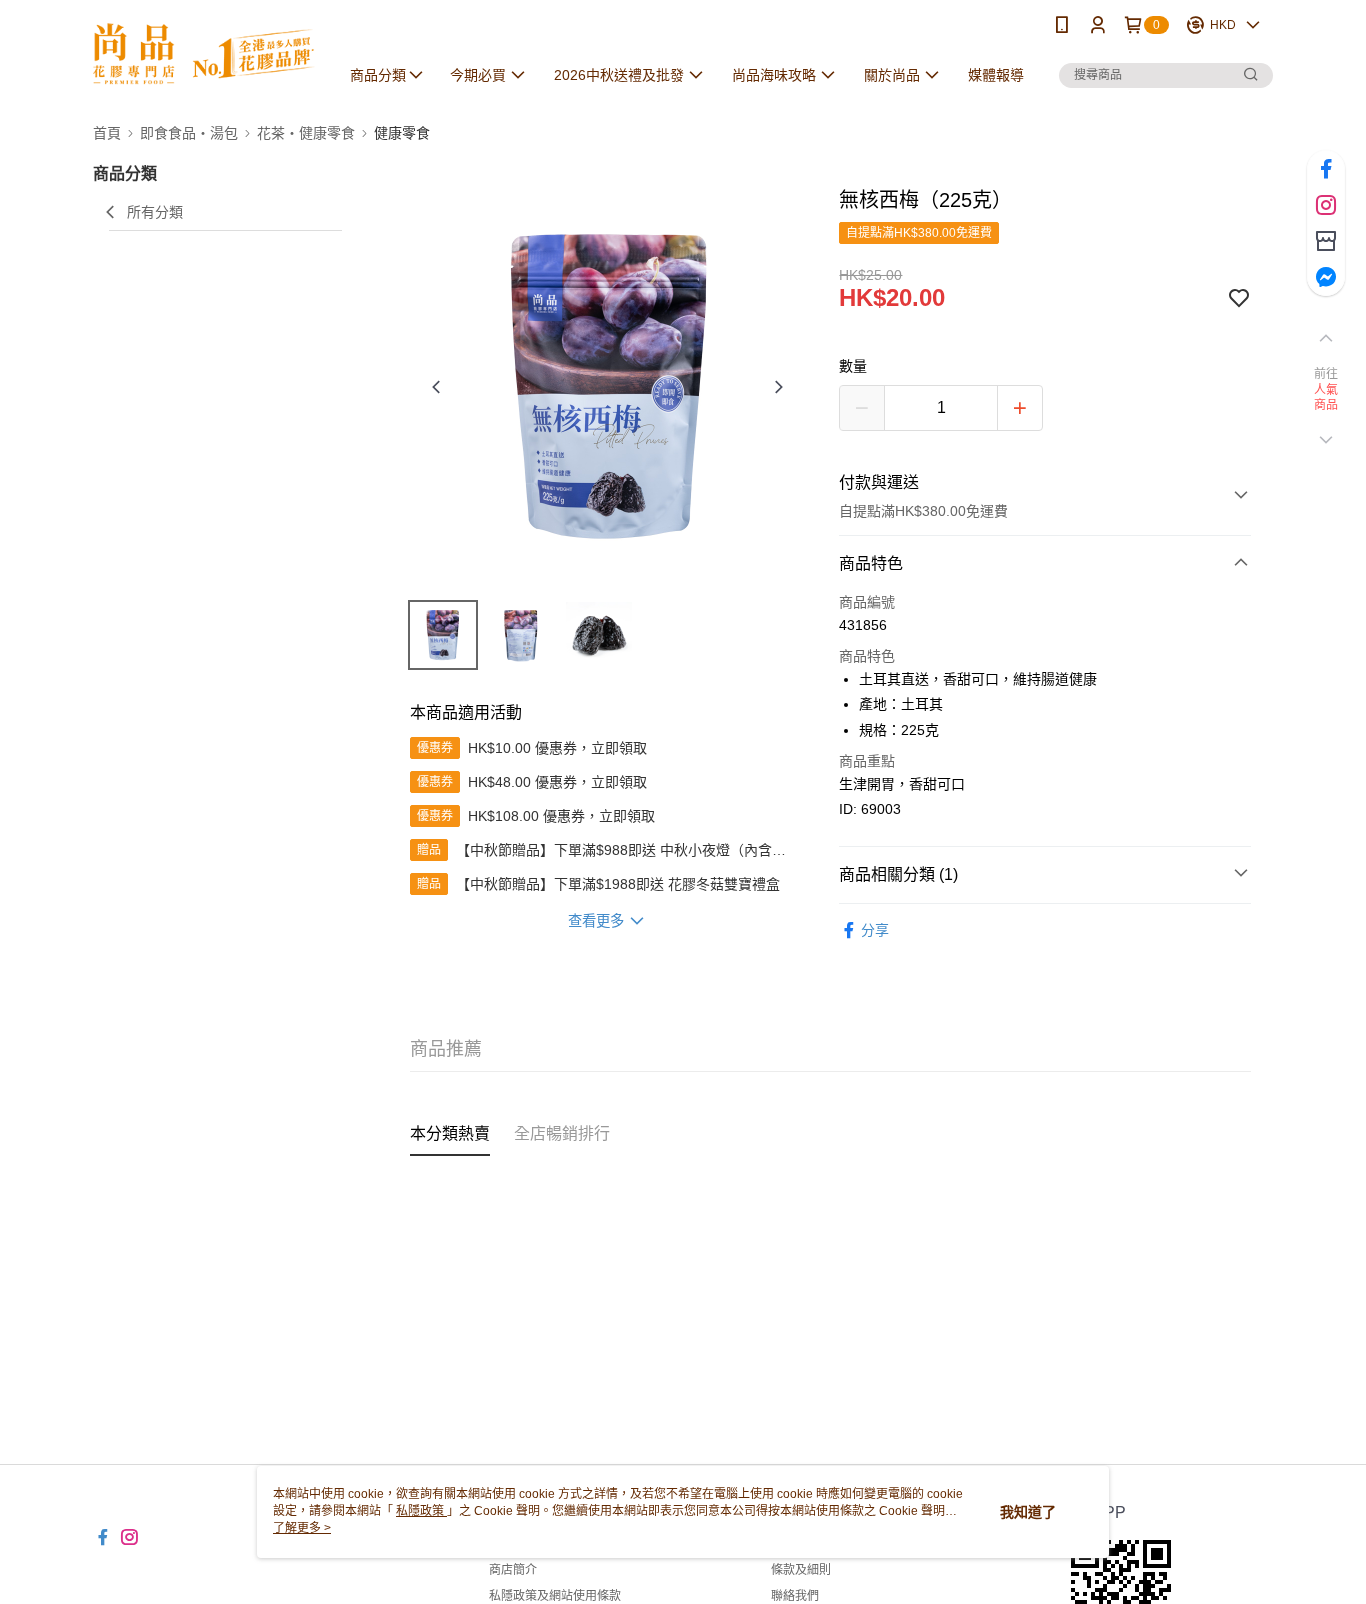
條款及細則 (801, 1570)
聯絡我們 (795, 1596)
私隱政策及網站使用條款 (555, 1596)
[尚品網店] (204, 52)
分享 (875, 930)
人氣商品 (1326, 398)
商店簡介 (513, 1570)
